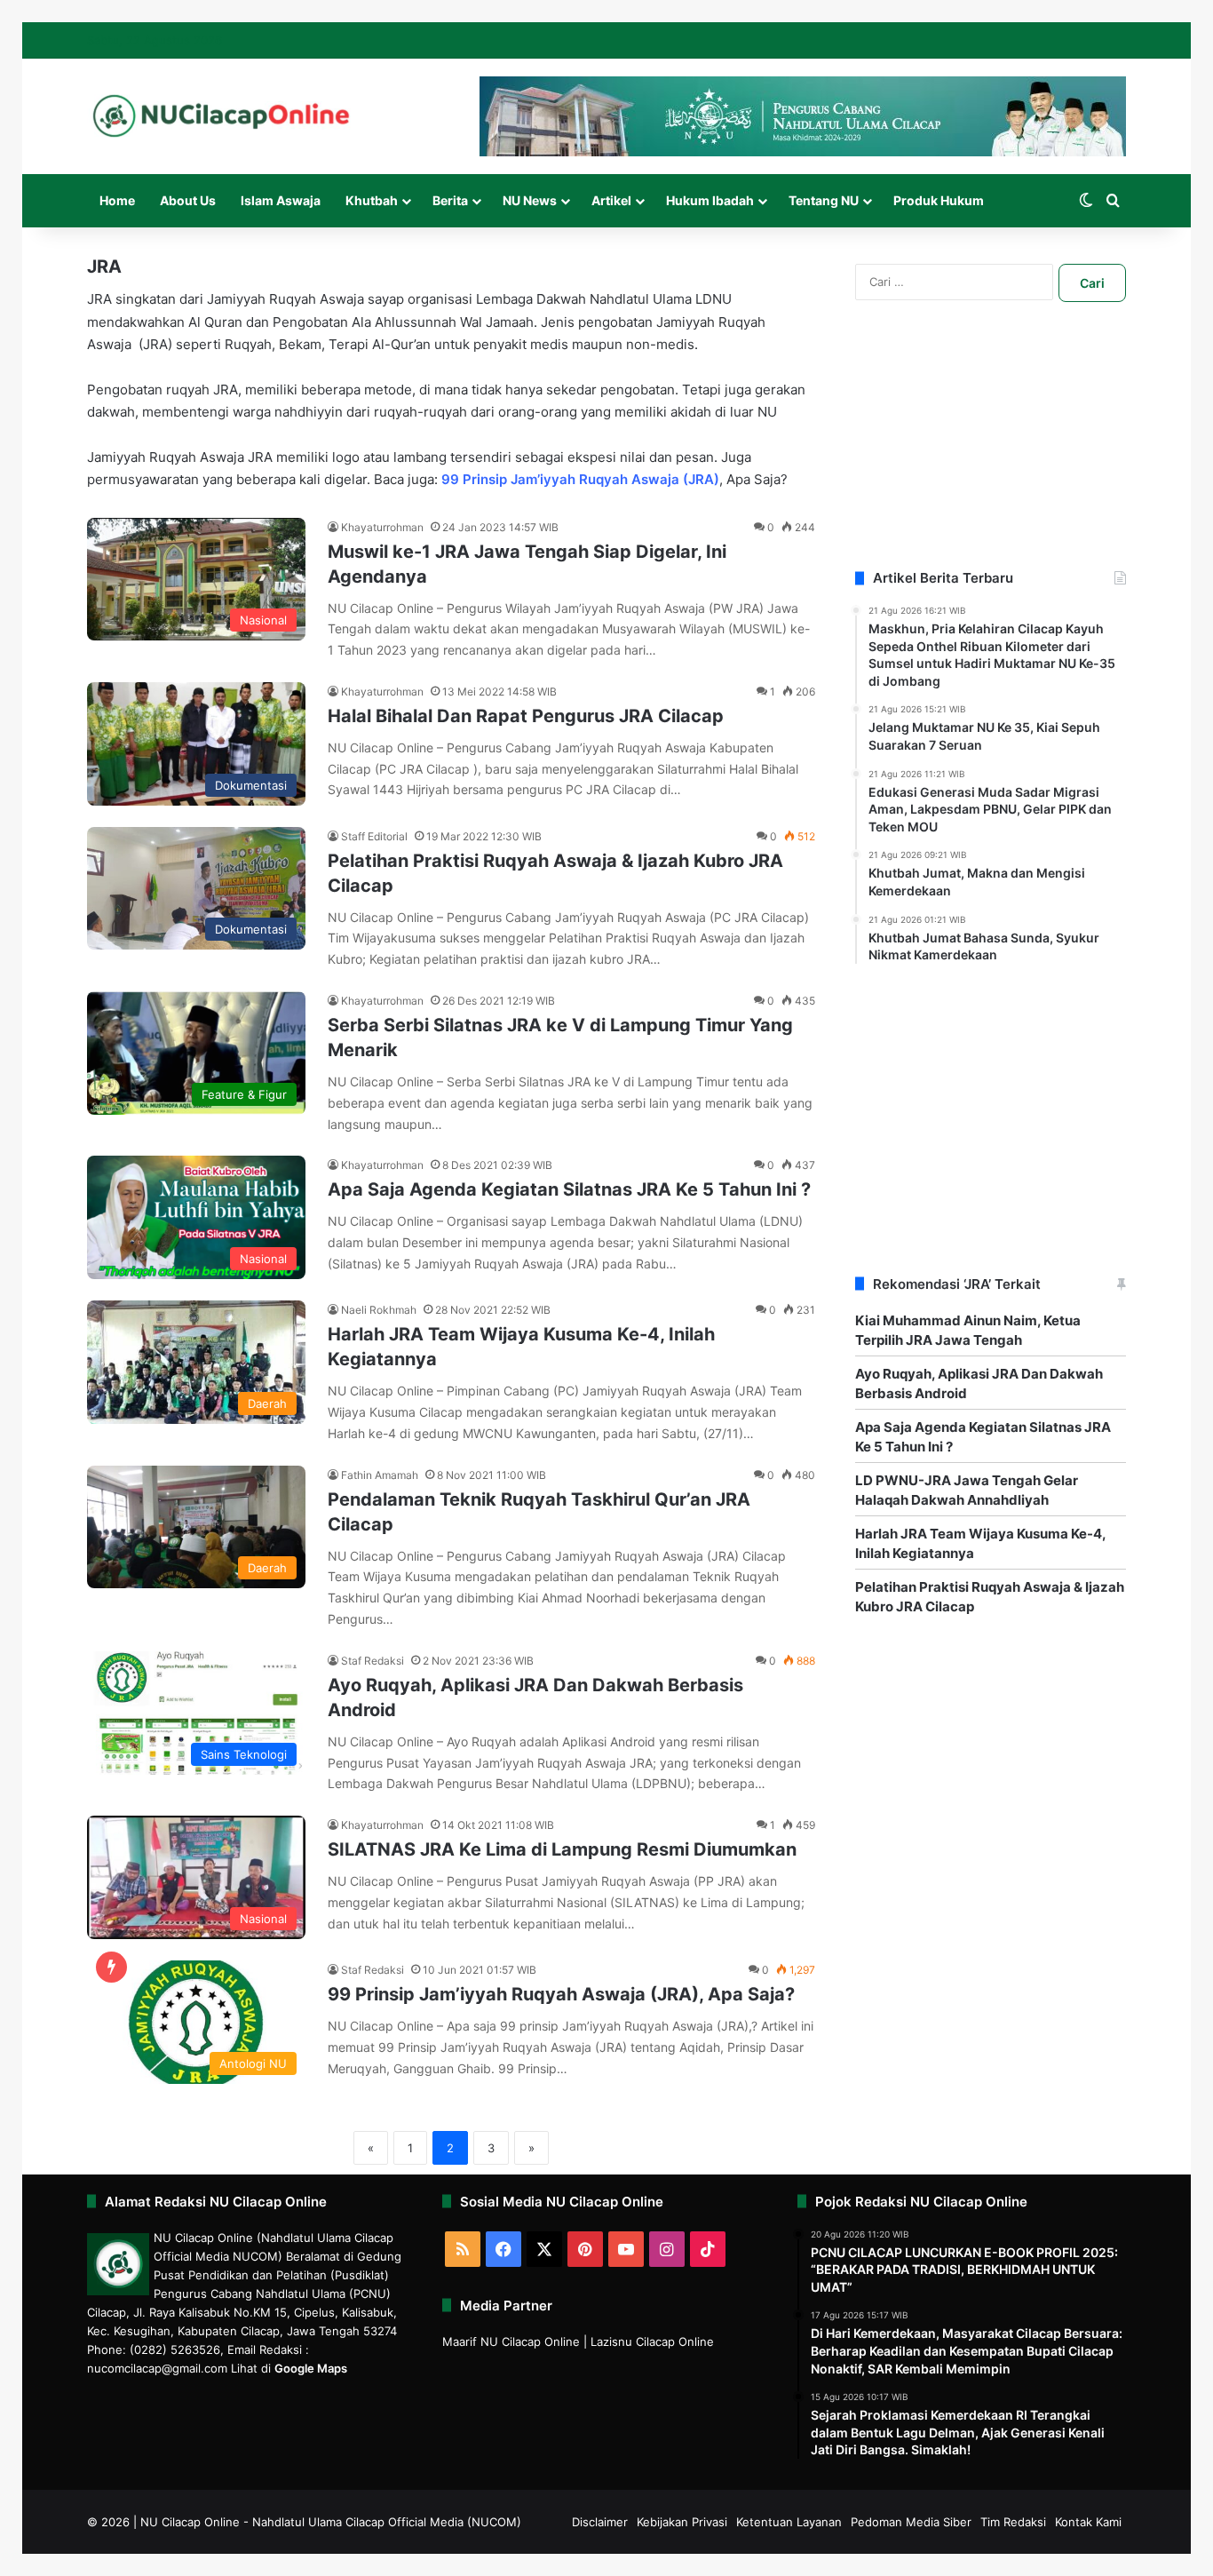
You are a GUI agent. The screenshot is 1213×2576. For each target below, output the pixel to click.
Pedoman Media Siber (911, 2522)
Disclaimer (600, 2522)
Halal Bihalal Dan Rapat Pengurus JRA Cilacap (526, 716)
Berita (450, 200)
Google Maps (311, 2368)
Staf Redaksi (373, 1661)
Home (117, 200)
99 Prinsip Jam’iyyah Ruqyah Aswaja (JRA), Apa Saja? (561, 1994)
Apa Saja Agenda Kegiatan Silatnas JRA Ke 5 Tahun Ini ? (569, 1189)
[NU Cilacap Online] (220, 116)
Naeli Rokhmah (379, 1310)
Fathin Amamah (380, 1475)
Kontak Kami (1088, 2522)
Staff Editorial (374, 836)
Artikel (611, 200)
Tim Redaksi (1013, 2522)
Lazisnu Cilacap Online (652, 2341)
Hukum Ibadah (710, 200)
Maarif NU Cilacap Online (511, 2341)
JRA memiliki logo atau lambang (347, 457)
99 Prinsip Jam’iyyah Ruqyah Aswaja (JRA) (580, 479)
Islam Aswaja (281, 200)
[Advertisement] (991, 457)
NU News (530, 200)
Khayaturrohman (382, 527)
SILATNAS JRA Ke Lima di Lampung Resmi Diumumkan (562, 1849)
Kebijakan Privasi (682, 2522)
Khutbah (372, 200)
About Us (188, 200)
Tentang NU (824, 200)
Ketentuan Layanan (789, 2522)
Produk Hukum (939, 200)
